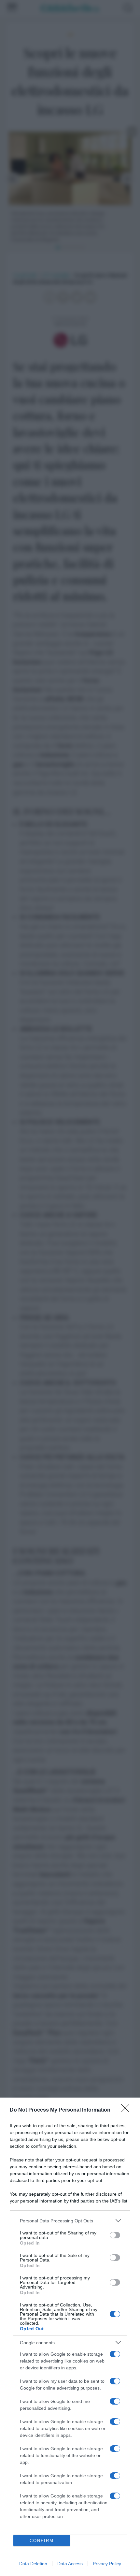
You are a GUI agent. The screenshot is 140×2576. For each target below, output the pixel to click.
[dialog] (70, 2337)
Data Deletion (33, 2564)
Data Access (70, 2564)
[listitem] (70, 2221)
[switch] (115, 2235)
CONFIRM (42, 2541)
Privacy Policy (107, 2564)
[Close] (127, 2110)
